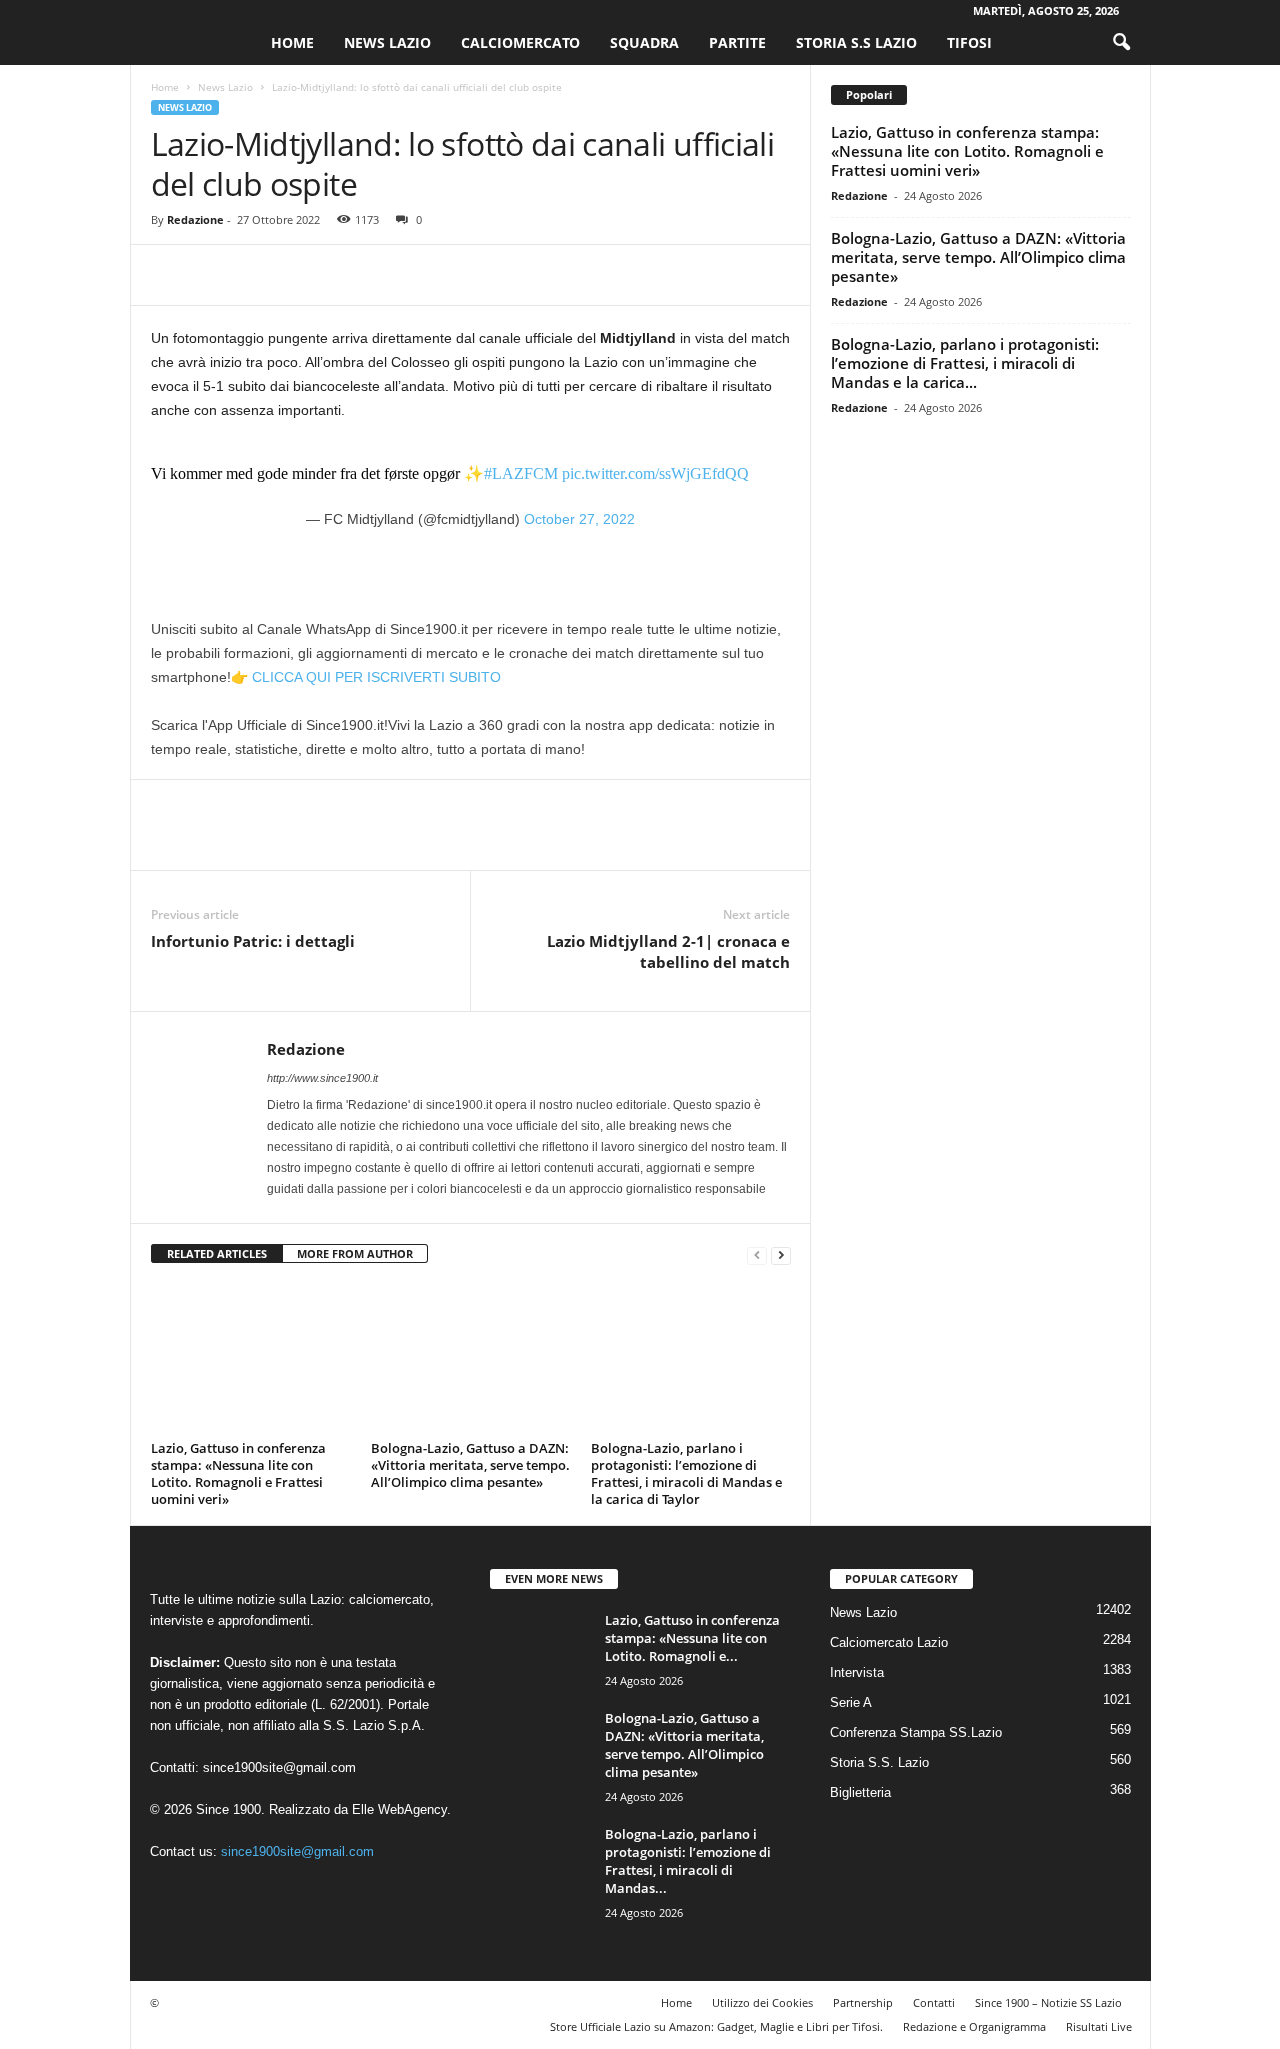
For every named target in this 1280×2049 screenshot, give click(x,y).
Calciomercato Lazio (889, 1642)
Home (292, 42)
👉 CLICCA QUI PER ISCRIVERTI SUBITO (366, 677)
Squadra (644, 42)
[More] (356, 275)
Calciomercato (520, 42)
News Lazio (387, 42)
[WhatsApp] (309, 275)
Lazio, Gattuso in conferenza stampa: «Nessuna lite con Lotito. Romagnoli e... (692, 1638)
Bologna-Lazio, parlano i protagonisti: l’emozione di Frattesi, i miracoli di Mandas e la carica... (965, 363)
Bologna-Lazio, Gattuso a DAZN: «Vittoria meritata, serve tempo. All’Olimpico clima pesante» (470, 1465)
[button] (1121, 43)
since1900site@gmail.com (279, 1767)
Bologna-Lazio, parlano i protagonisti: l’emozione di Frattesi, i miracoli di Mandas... (688, 1861)
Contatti (934, 2002)
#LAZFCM (521, 473)
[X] (217, 275)
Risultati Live (1099, 2026)
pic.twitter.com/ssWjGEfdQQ (655, 473)
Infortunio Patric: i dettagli (253, 941)
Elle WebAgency (399, 1809)
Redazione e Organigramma (974, 2026)
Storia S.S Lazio (856, 42)
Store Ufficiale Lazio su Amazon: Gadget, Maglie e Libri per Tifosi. (716, 2026)
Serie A (851, 1702)
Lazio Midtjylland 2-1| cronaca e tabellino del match (668, 951)
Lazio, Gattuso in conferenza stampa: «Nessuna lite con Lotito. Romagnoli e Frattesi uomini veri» (238, 1473)
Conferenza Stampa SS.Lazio (916, 1732)
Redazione (195, 219)
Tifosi (969, 42)
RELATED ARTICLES (217, 1253)
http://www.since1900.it (322, 1078)
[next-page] (781, 1254)
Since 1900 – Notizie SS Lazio (1048, 2002)
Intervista (857, 1672)
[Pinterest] (263, 275)
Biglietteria (860, 1792)
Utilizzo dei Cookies (762, 2002)
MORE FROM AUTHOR (355, 1253)
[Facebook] (171, 275)
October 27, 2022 (579, 519)
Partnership (863, 2002)
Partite (737, 42)
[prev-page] (757, 1254)
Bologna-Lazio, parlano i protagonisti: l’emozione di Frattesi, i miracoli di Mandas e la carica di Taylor (686, 1473)
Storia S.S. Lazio (879, 1762)
